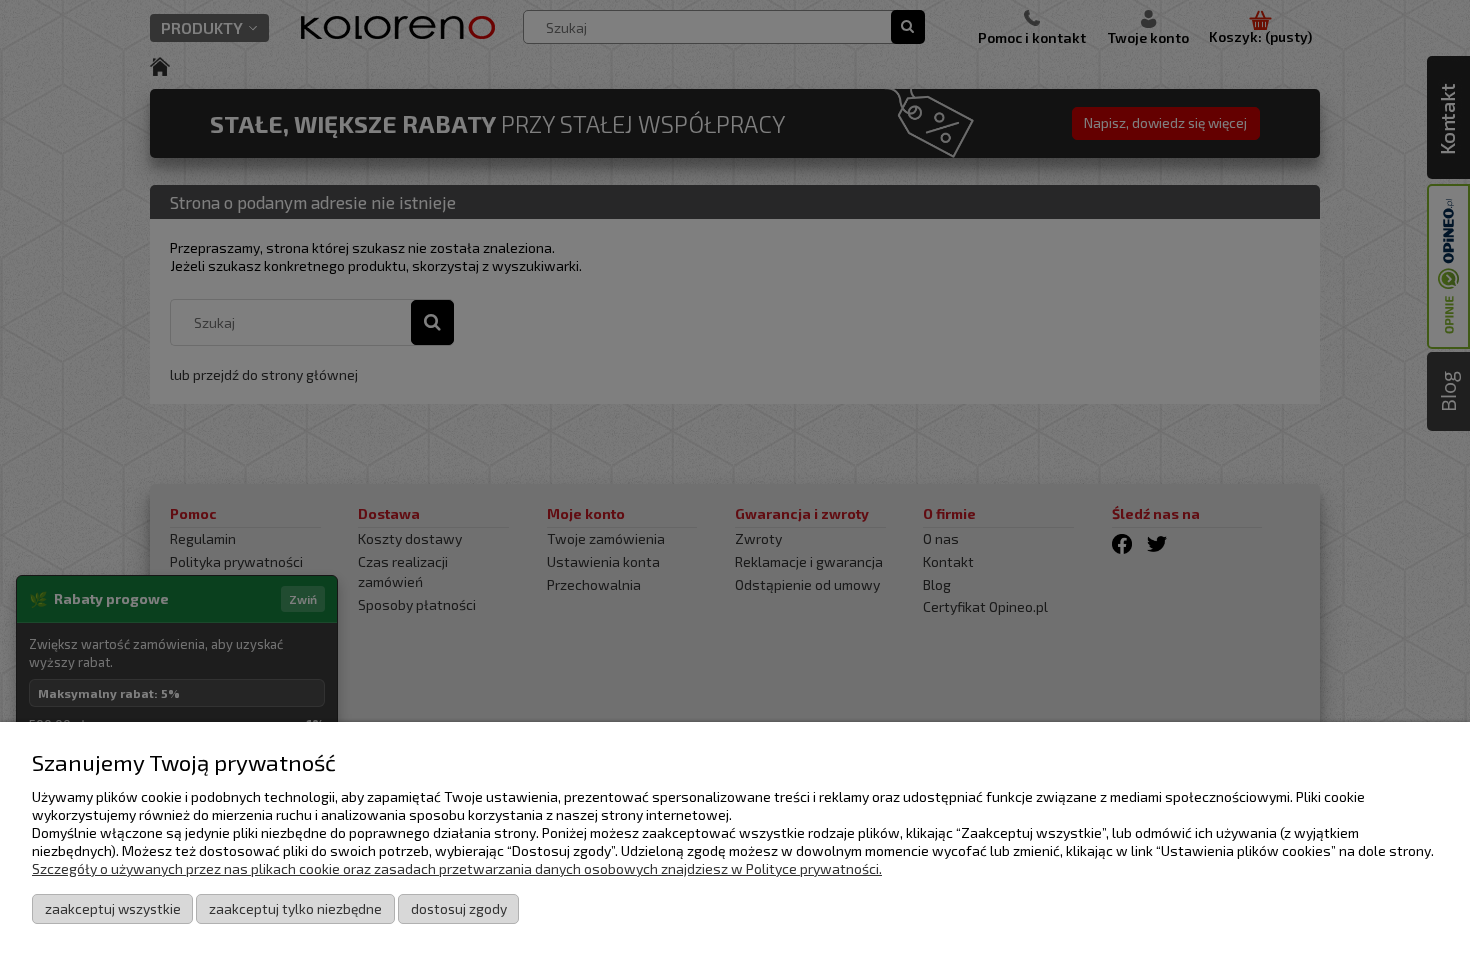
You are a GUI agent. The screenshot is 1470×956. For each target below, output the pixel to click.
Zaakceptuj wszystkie (113, 908)
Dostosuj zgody (459, 908)
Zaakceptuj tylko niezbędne (295, 908)
